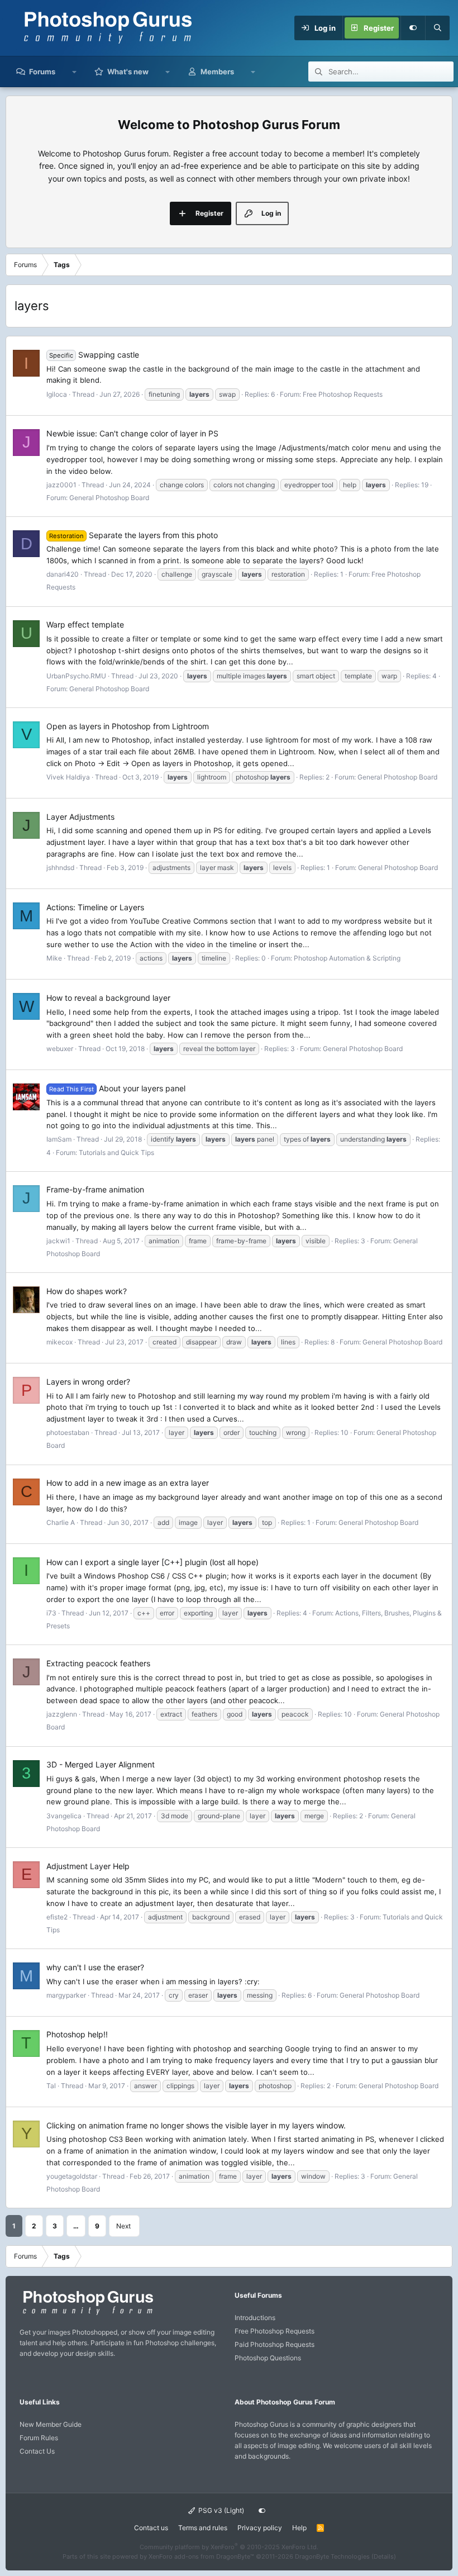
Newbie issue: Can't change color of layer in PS (132, 433)
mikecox (59, 1342)
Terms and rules (203, 2528)
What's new (128, 72)
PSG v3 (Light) (220, 2510)
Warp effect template (85, 624)
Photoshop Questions (268, 2358)
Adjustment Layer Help (88, 1866)
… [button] (76, 2226)
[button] (75, 72)
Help (299, 2528)
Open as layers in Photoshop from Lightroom (128, 726)
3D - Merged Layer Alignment (101, 1764)
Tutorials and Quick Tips (116, 1152)
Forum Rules (39, 2438)
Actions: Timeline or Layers (95, 907)
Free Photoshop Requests (343, 394)
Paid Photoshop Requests (275, 2344)
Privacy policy (260, 2528)
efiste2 (57, 1917)
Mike (54, 958)
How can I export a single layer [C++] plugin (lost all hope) (152, 1562)
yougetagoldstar (72, 2176)
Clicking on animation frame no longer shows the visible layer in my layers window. (196, 2125)
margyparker (66, 1995)
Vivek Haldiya (68, 777)
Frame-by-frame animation (95, 1189)
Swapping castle (94, 355)
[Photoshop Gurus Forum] (87, 2314)
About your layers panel (117, 1088)
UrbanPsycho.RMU (76, 676)
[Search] (437, 28)
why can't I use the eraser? (95, 1967)
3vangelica (64, 1816)
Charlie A (61, 1522)
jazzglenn (62, 1714)
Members (217, 72)
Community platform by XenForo (229, 2547)
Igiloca (57, 394)
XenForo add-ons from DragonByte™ (201, 2556)
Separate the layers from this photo (133, 535)
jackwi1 (58, 1241)
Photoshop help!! (77, 2034)
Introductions (255, 2318)
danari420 (63, 574)
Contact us (151, 2528)
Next (123, 2226)
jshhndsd (60, 868)
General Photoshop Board (109, 498)
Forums (42, 72)
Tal (51, 2086)
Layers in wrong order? (88, 1382)
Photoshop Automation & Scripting (347, 958)
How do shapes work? (87, 1291)
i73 (51, 1613)
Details (384, 2556)
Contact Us (37, 2451)
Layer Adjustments (80, 817)
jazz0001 (61, 485)
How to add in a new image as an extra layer (128, 1483)
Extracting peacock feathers (98, 1663)
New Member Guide (51, 2424)
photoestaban (68, 1432)
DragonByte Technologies (332, 2556)
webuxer (60, 1049)
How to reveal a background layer (108, 998)
